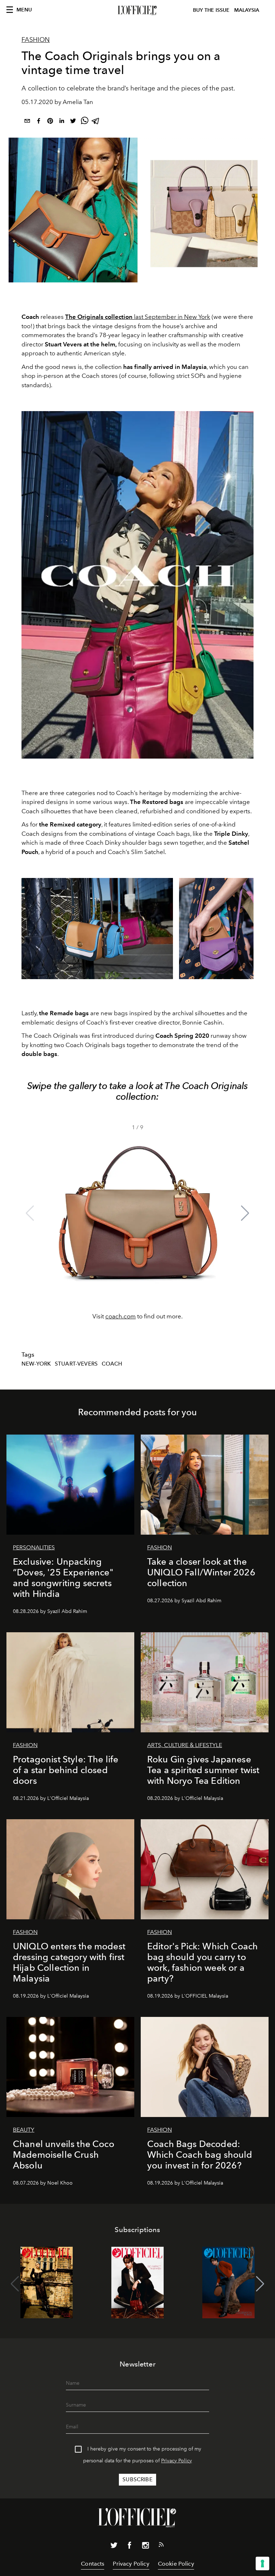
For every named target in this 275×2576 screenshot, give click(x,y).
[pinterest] (50, 122)
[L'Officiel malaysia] (137, 10)
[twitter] (73, 122)
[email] (27, 122)
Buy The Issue (211, 10)
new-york (36, 1364)
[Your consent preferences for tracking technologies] (262, 2563)
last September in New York (171, 317)
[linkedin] (62, 122)
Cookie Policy (176, 2564)
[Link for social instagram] (145, 2547)
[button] (245, 1213)
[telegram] (96, 122)
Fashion (36, 40)
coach (112, 1364)
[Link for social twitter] (114, 2547)
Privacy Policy (177, 2461)
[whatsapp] (85, 122)
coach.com (120, 1316)
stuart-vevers (76, 1364)
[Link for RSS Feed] (161, 2546)
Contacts (93, 2564)
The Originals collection (99, 317)
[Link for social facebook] (130, 2547)
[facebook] (39, 122)
